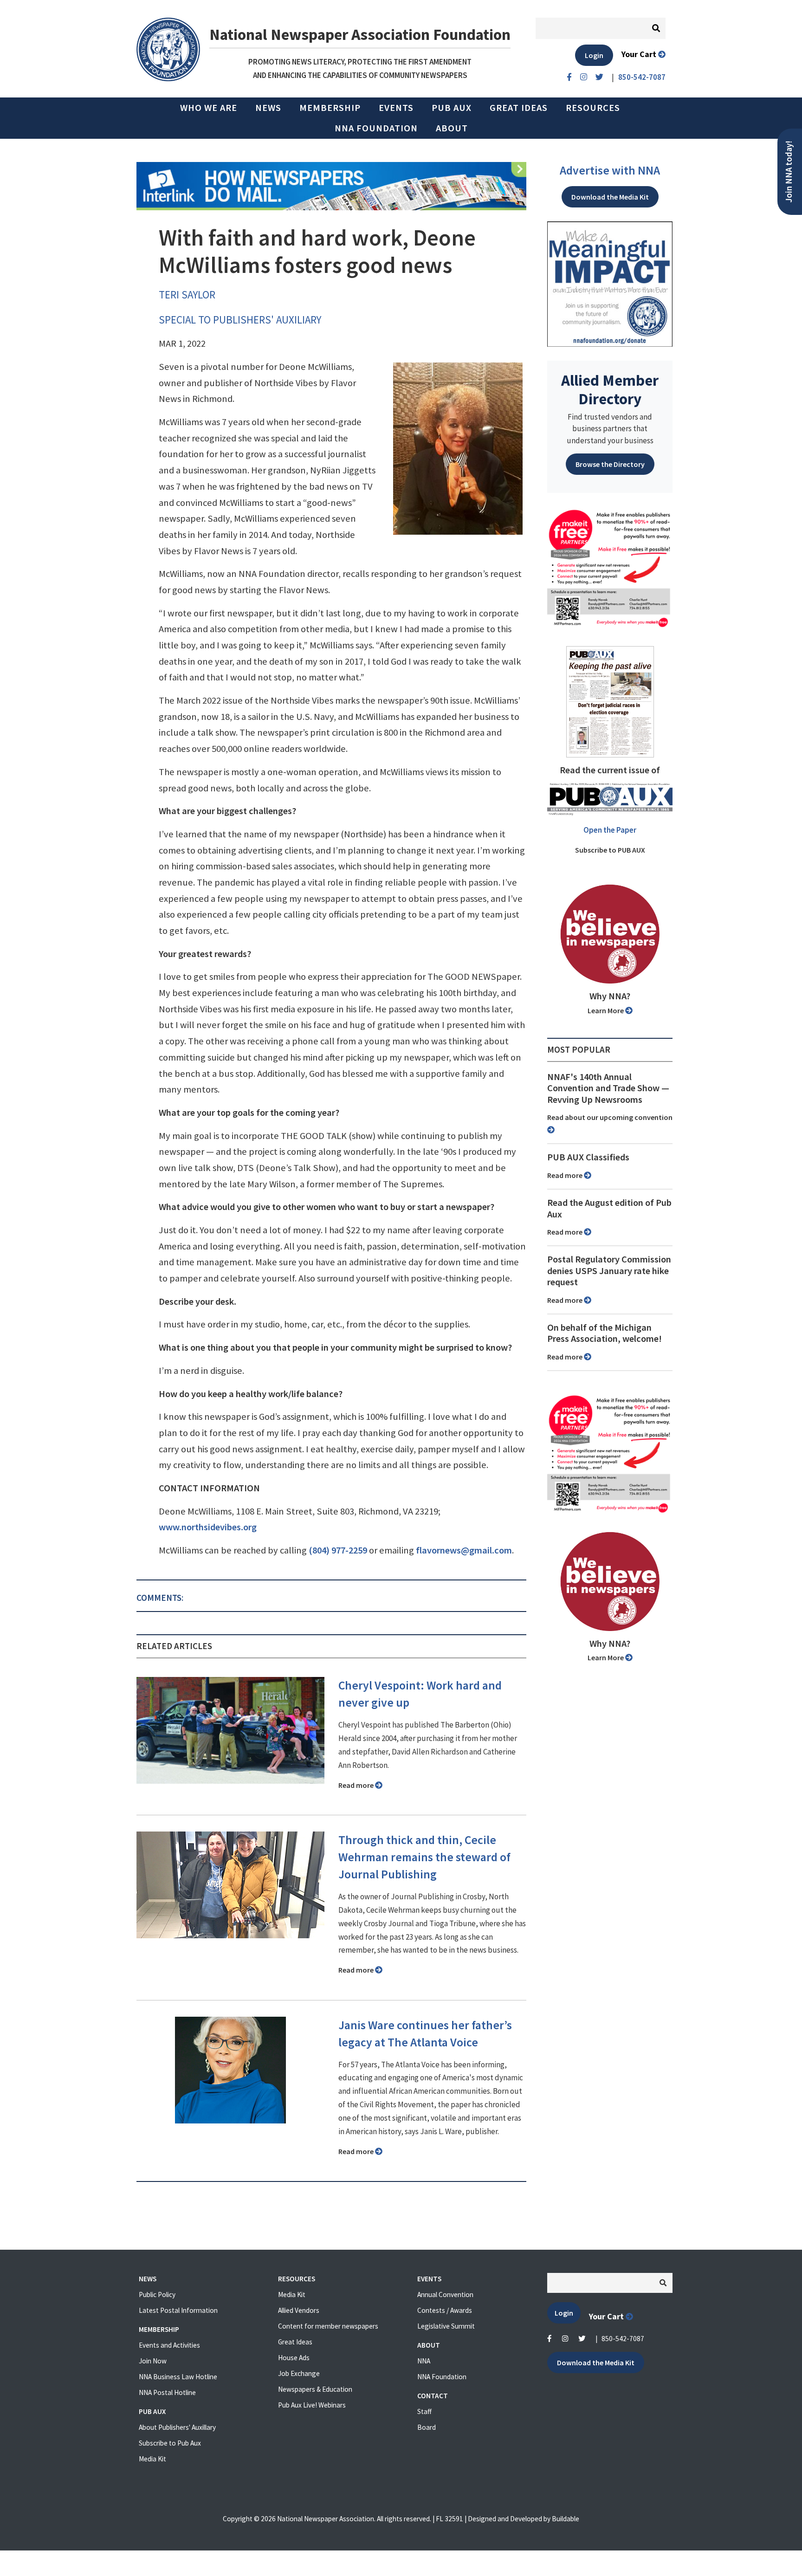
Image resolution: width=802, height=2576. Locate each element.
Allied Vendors (299, 2310)
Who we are (209, 108)
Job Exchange (299, 2373)
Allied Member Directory (610, 389)
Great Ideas (519, 108)
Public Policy (157, 2294)
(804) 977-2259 (338, 1550)
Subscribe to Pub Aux (170, 2443)
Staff (424, 2411)
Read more (357, 1785)
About (452, 128)
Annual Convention (445, 2294)
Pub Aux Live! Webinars (312, 2405)
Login (594, 55)
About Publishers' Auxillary (177, 2427)
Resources (593, 108)
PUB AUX (452, 108)
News (268, 108)
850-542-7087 (623, 2339)
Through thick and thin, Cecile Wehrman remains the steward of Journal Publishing (424, 1857)
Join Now (153, 2361)
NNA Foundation (376, 128)
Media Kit (152, 2459)
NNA (424, 2361)
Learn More (606, 1010)
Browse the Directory (610, 464)
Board (427, 2427)
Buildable (566, 2519)
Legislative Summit (446, 2326)
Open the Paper (610, 830)
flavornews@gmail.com (464, 1550)
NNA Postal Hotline (167, 2392)
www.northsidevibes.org (208, 1527)
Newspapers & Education (315, 2389)
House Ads (294, 2358)
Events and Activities (169, 2345)
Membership (330, 108)
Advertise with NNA (610, 170)
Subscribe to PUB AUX (610, 850)
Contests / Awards (445, 2310)
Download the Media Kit (610, 197)
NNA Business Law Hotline (178, 2377)
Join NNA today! (789, 172)
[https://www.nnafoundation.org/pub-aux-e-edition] (610, 701)
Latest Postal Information (178, 2310)
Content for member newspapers (328, 2326)
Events (396, 108)
